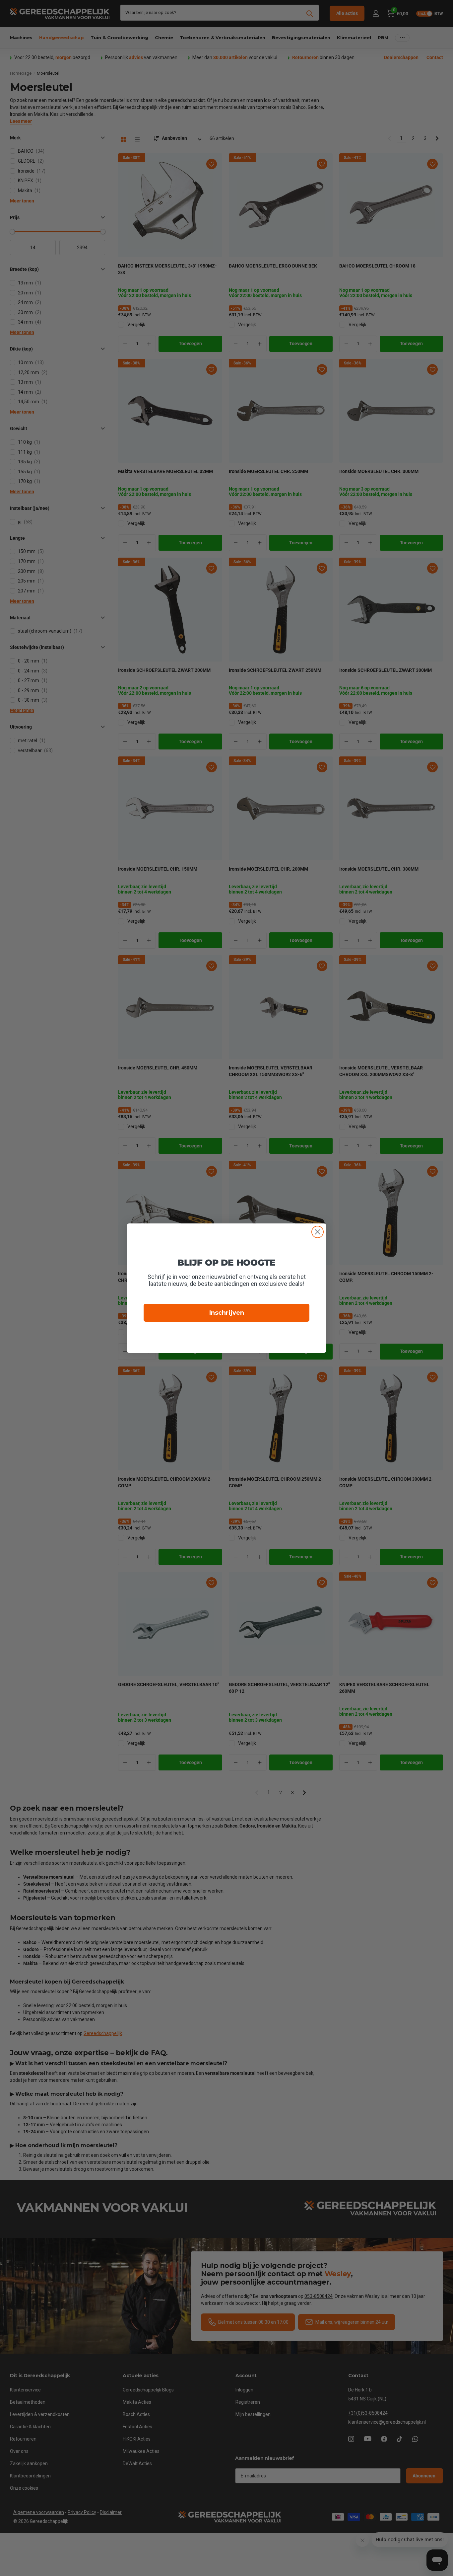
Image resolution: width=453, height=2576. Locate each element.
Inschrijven (227, 1313)
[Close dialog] (318, 1232)
